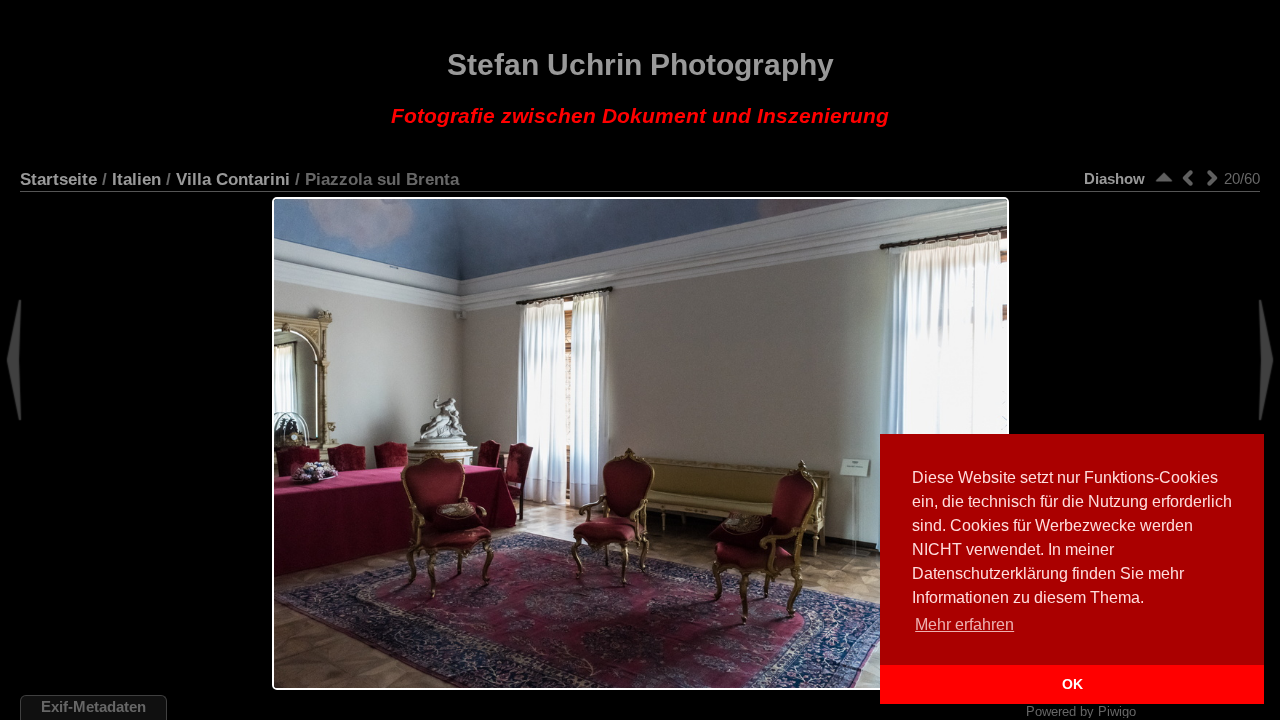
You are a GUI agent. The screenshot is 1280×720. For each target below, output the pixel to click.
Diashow (1114, 178)
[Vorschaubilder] (1164, 177)
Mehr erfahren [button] (964, 624)
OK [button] (1072, 684)
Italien (136, 179)
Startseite (58, 179)
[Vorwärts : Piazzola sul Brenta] (1212, 177)
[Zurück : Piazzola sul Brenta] (1188, 177)
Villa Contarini (233, 179)
